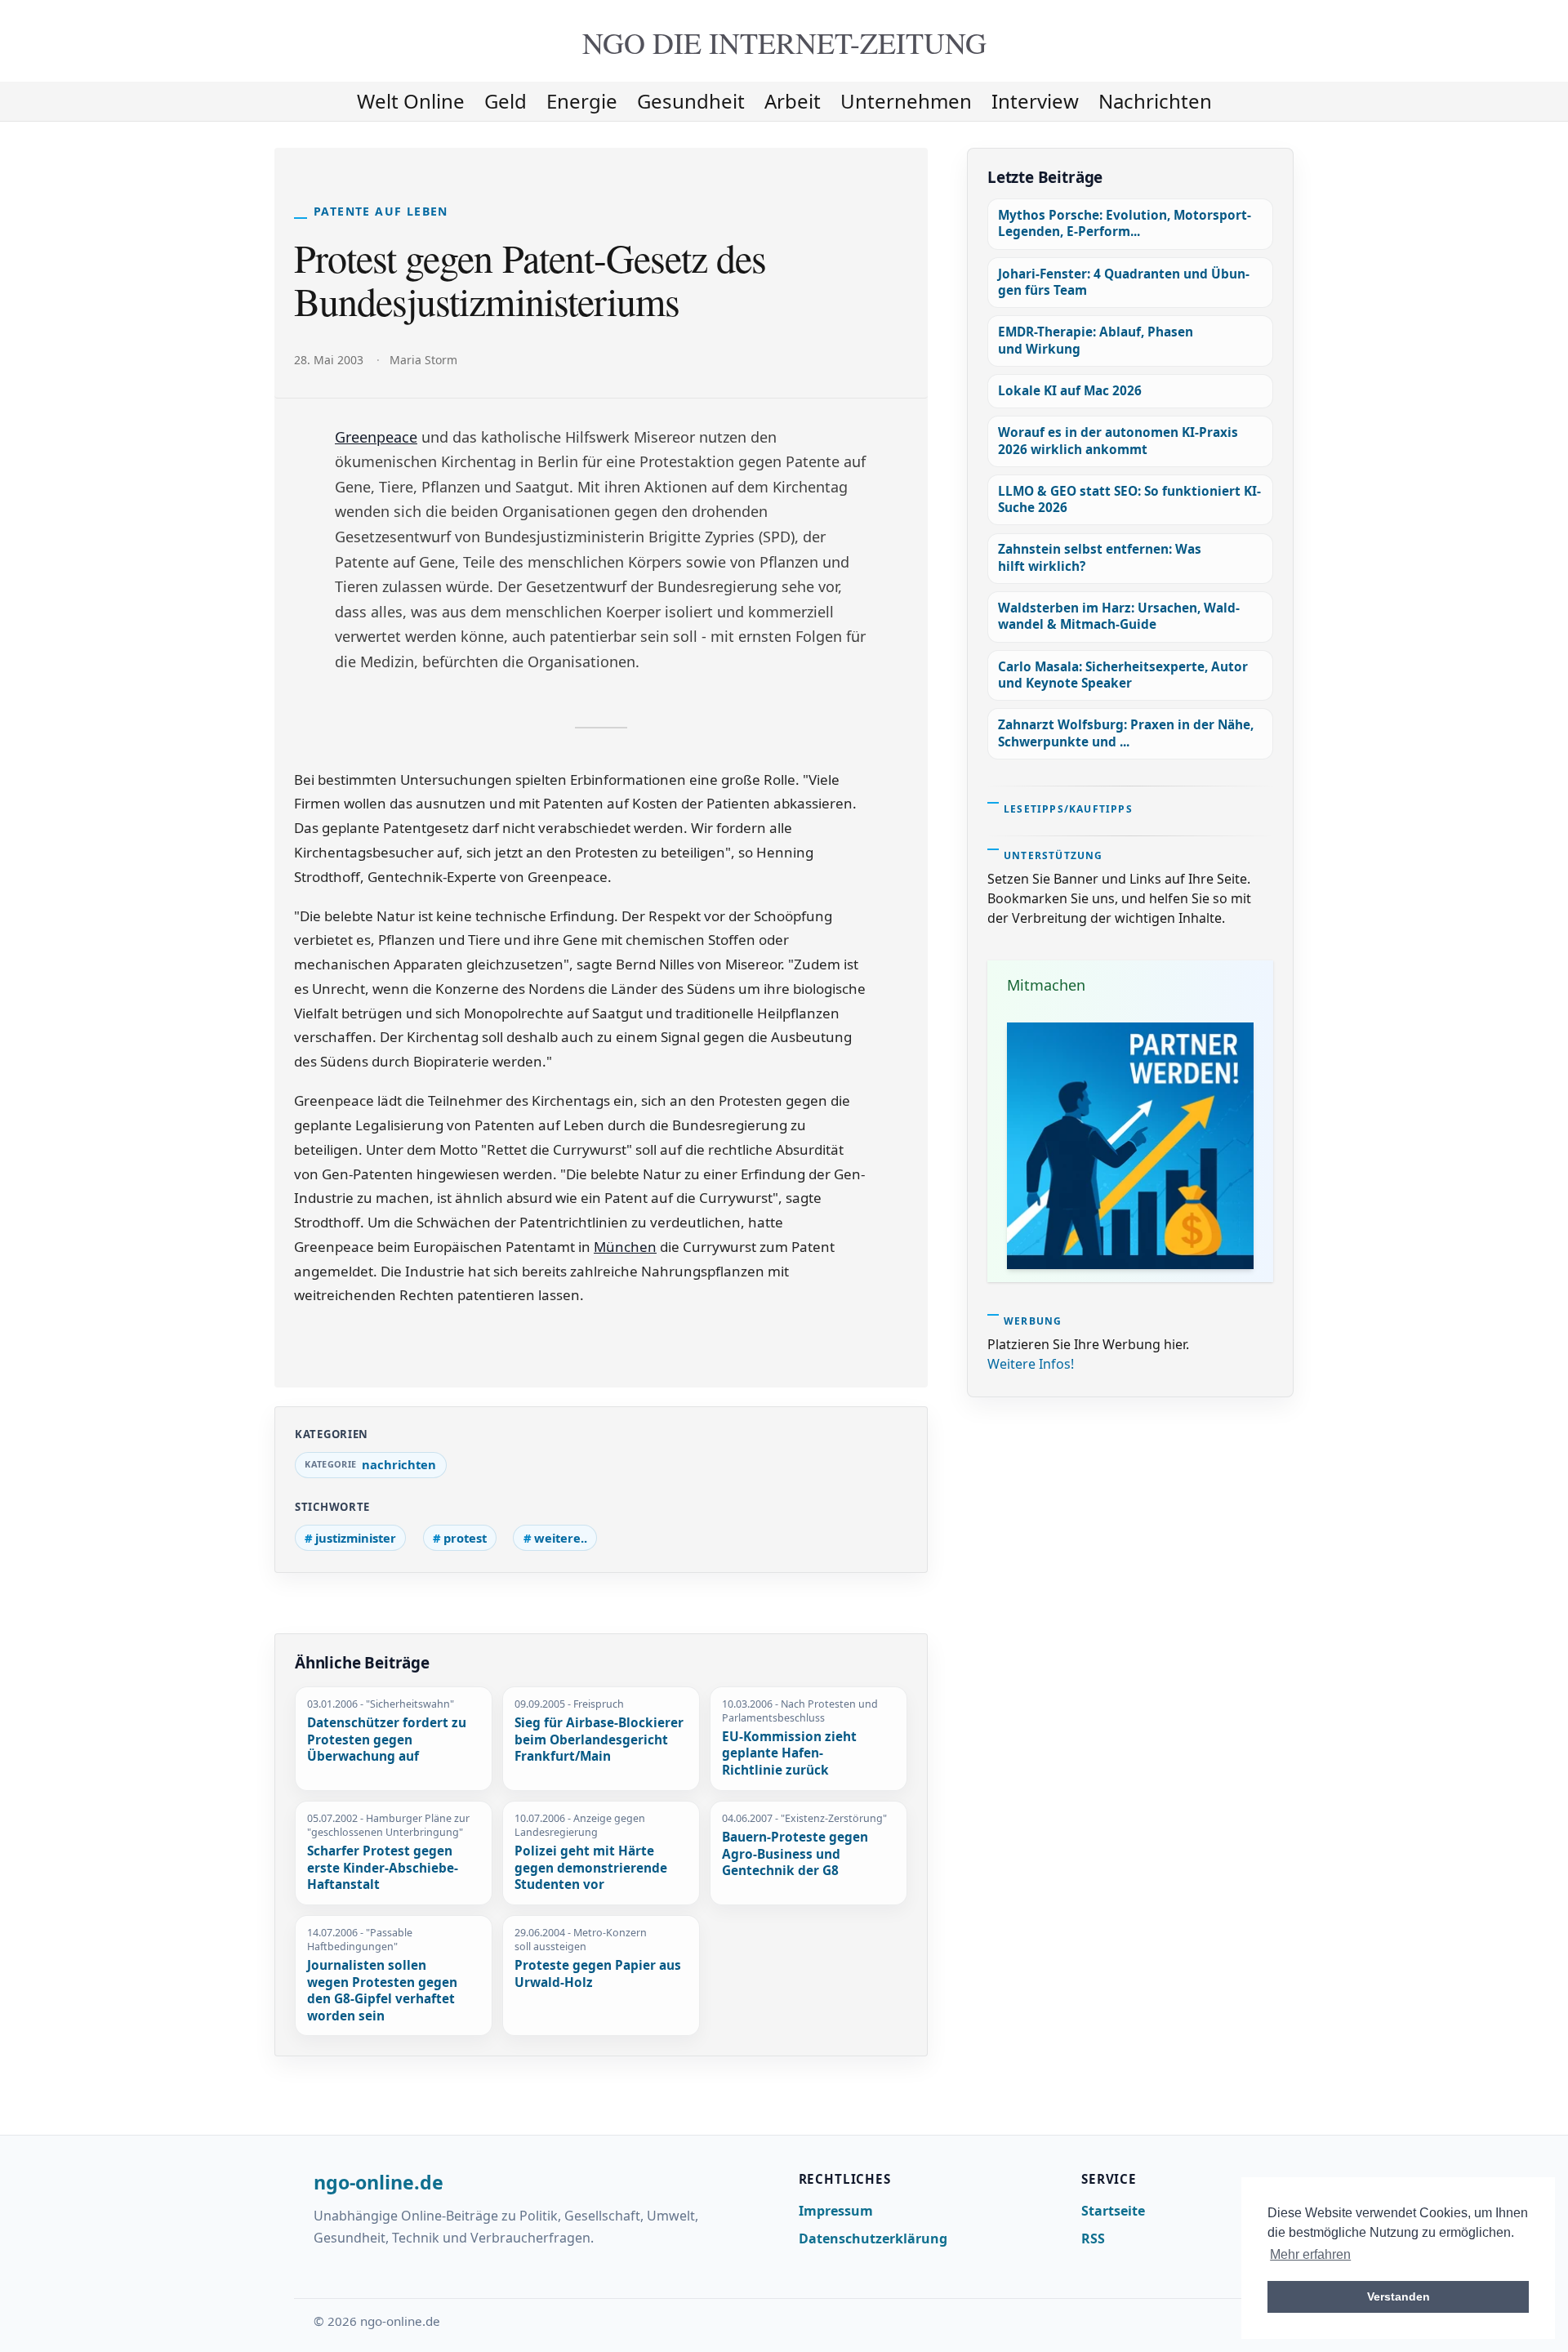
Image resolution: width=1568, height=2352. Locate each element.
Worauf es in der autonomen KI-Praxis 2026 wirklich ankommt (1118, 441)
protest (465, 1538)
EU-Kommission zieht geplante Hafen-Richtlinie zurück (789, 1754)
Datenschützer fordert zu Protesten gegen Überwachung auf (387, 1740)
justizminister (356, 1538)
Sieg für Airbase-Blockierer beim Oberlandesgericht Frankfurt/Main (599, 1740)
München (625, 1247)
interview (1035, 101)
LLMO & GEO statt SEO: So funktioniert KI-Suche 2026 (1129, 499)
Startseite (1113, 2211)
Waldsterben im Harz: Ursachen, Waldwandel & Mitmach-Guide (1119, 616)
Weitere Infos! (1031, 1364)
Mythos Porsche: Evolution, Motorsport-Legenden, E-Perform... (1125, 223)
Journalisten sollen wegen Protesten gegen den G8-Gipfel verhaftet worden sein (382, 1991)
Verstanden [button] (1399, 2296)
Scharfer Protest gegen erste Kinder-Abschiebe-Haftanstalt (383, 1868)
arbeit (793, 101)
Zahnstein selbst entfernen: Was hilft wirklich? (1100, 557)
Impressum (836, 2211)
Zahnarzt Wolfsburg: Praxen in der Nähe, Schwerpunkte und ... (1126, 733)
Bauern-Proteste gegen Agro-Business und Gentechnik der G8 (795, 1854)
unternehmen (906, 101)
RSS (1093, 2238)
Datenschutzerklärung (873, 2238)
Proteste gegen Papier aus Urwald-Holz (598, 1974)
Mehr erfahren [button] (1310, 2254)
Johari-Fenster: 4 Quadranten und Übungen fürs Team (1124, 282)
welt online (411, 101)
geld (506, 101)
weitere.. (561, 1538)
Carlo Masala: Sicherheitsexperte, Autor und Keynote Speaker (1123, 675)
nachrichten (1155, 101)
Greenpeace (376, 437)
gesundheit (691, 101)
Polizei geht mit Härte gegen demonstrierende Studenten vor (591, 1868)
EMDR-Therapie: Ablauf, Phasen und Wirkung (1096, 340)
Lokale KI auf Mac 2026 (1070, 391)
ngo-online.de (379, 2183)
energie (582, 101)
